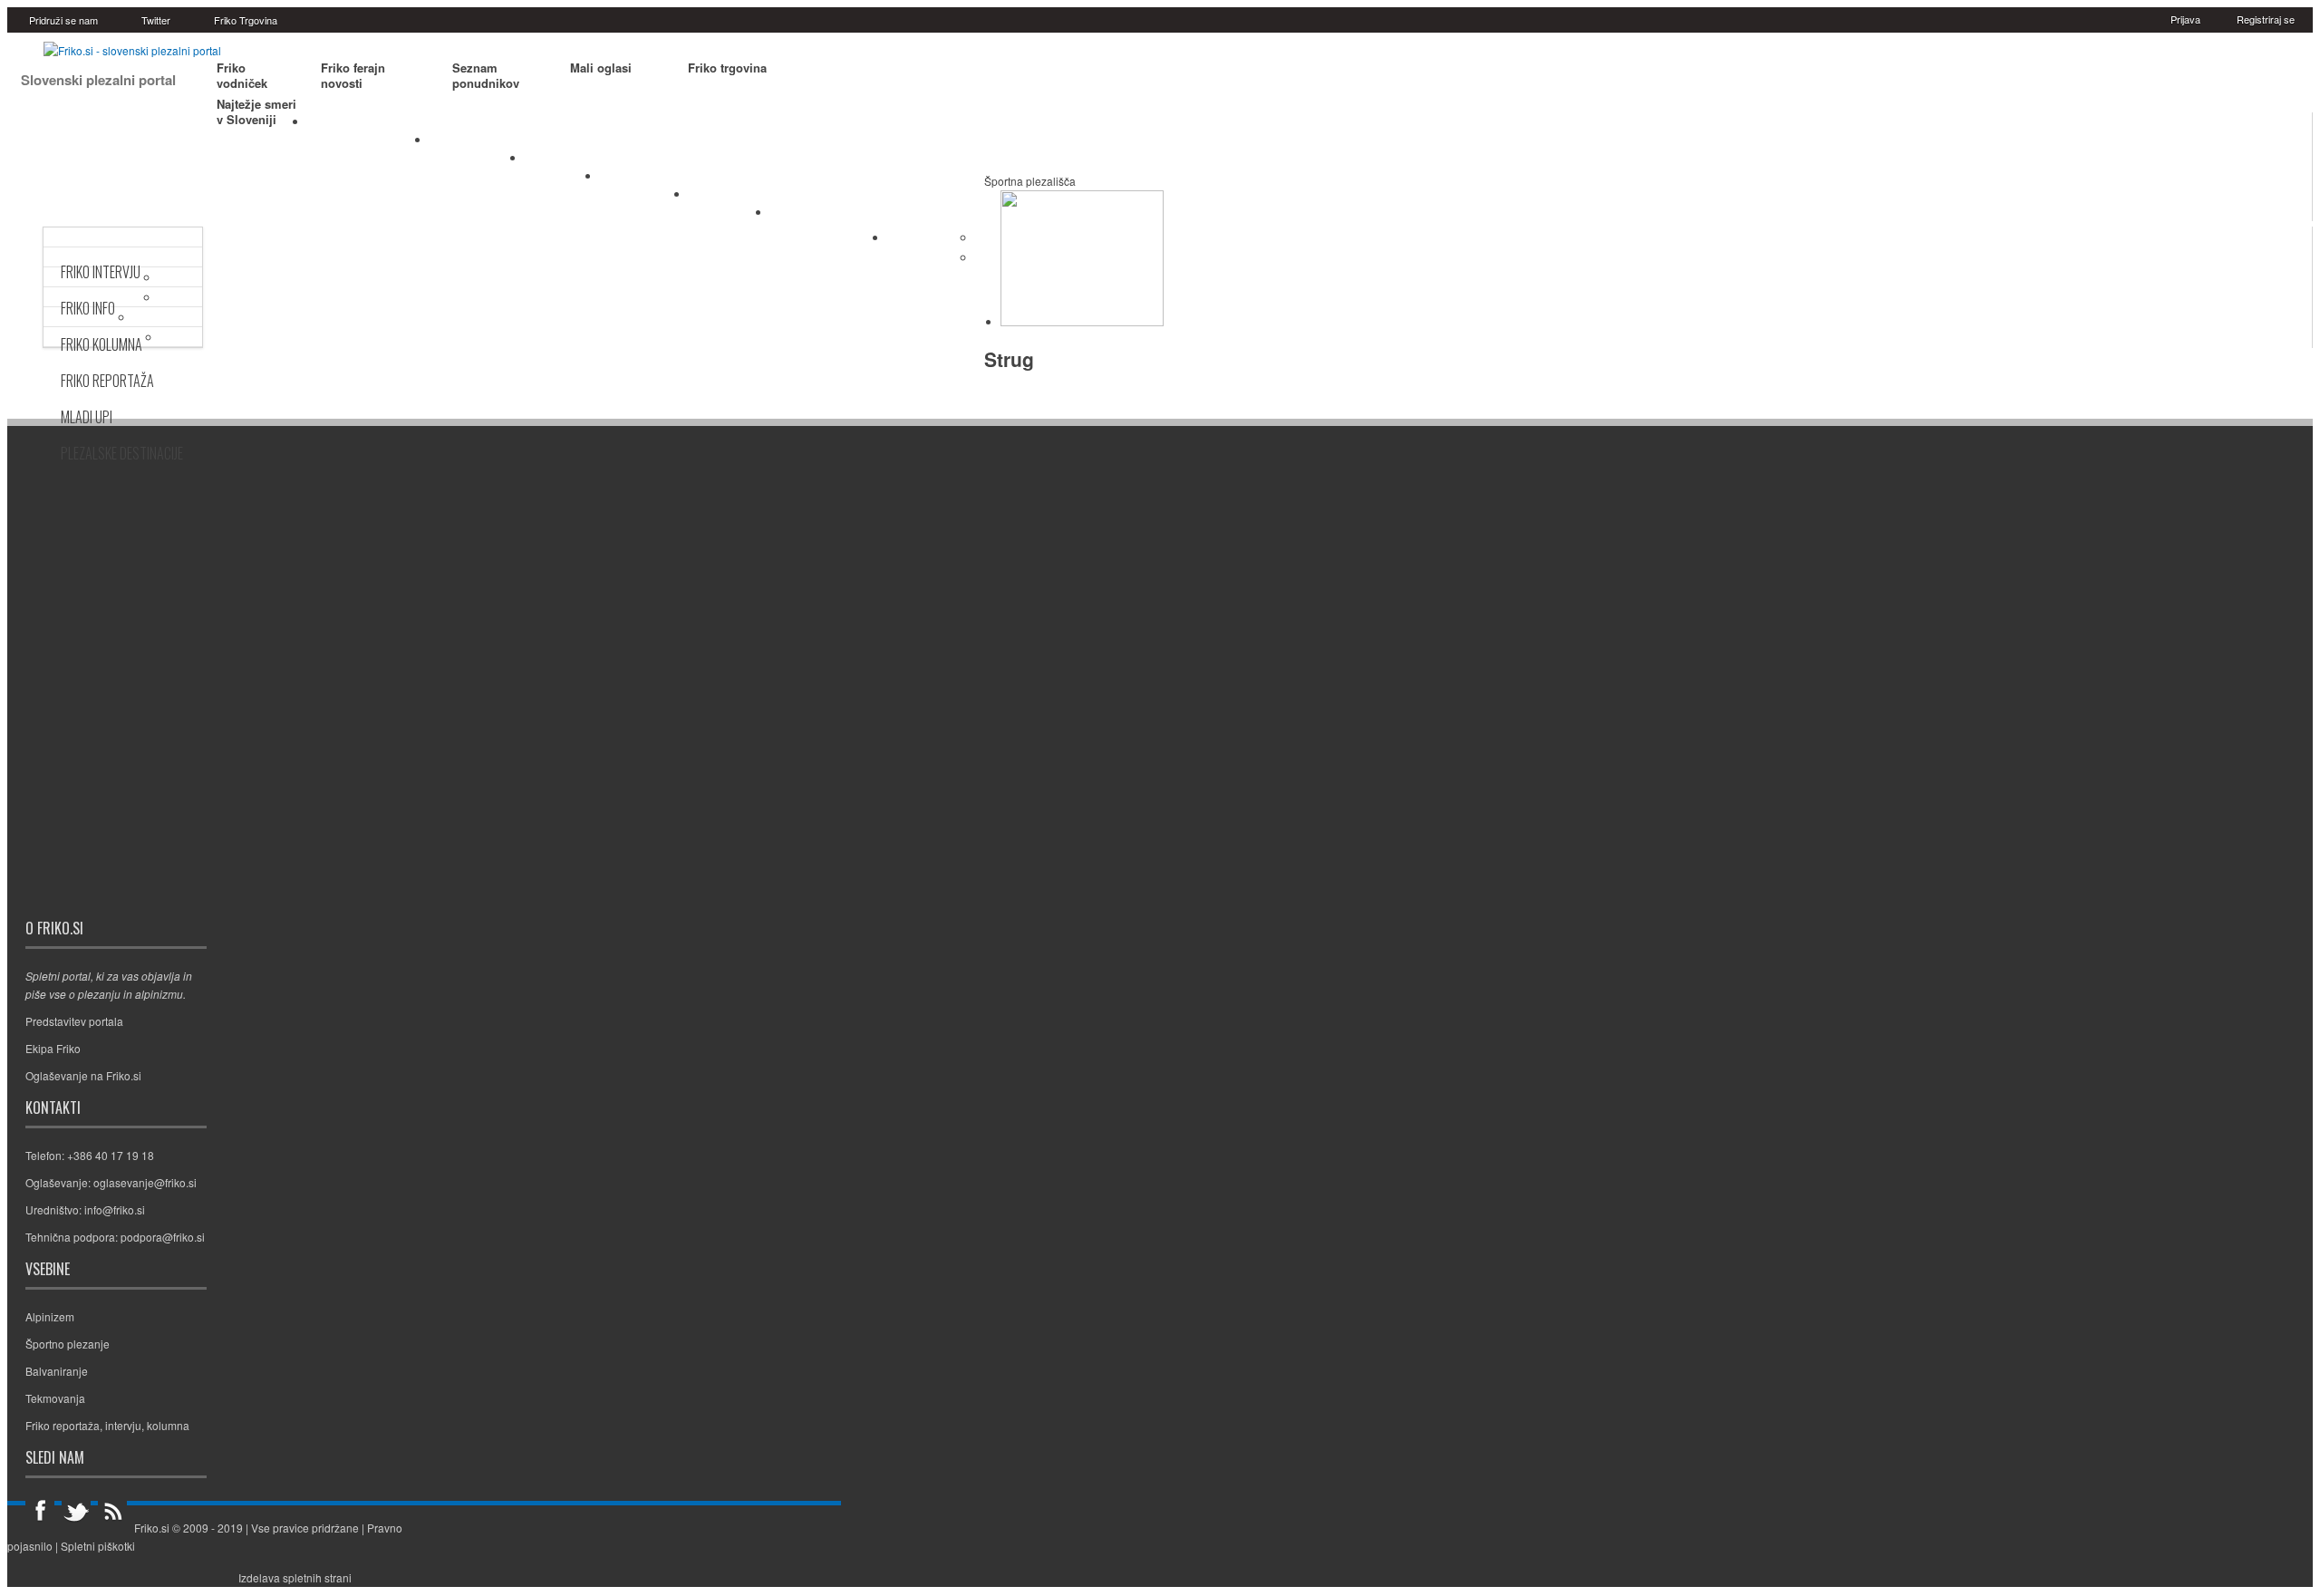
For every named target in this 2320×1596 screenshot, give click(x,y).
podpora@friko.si (163, 1237)
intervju (123, 1425)
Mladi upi (87, 417)
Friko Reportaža (107, 381)
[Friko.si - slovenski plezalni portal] (132, 50)
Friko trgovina (727, 68)
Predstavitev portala (74, 1021)
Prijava (2185, 19)
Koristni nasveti (829, 217)
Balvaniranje (477, 144)
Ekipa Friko (53, 1048)
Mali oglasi (601, 68)
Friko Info (88, 308)
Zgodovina (730, 198)
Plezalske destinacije (122, 453)
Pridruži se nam (63, 20)
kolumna (168, 1425)
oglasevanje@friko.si (145, 1182)
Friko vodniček (242, 76)
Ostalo (918, 240)
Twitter (156, 20)
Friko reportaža (63, 1425)
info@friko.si (115, 1209)
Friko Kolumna (101, 344)
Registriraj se (2266, 19)
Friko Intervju (101, 272)
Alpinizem (562, 162)
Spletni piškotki (98, 1546)
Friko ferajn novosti (353, 76)
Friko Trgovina (246, 20)
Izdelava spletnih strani (295, 1577)
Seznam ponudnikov (486, 76)
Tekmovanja (644, 180)
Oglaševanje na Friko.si (83, 1075)
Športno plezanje (368, 126)
